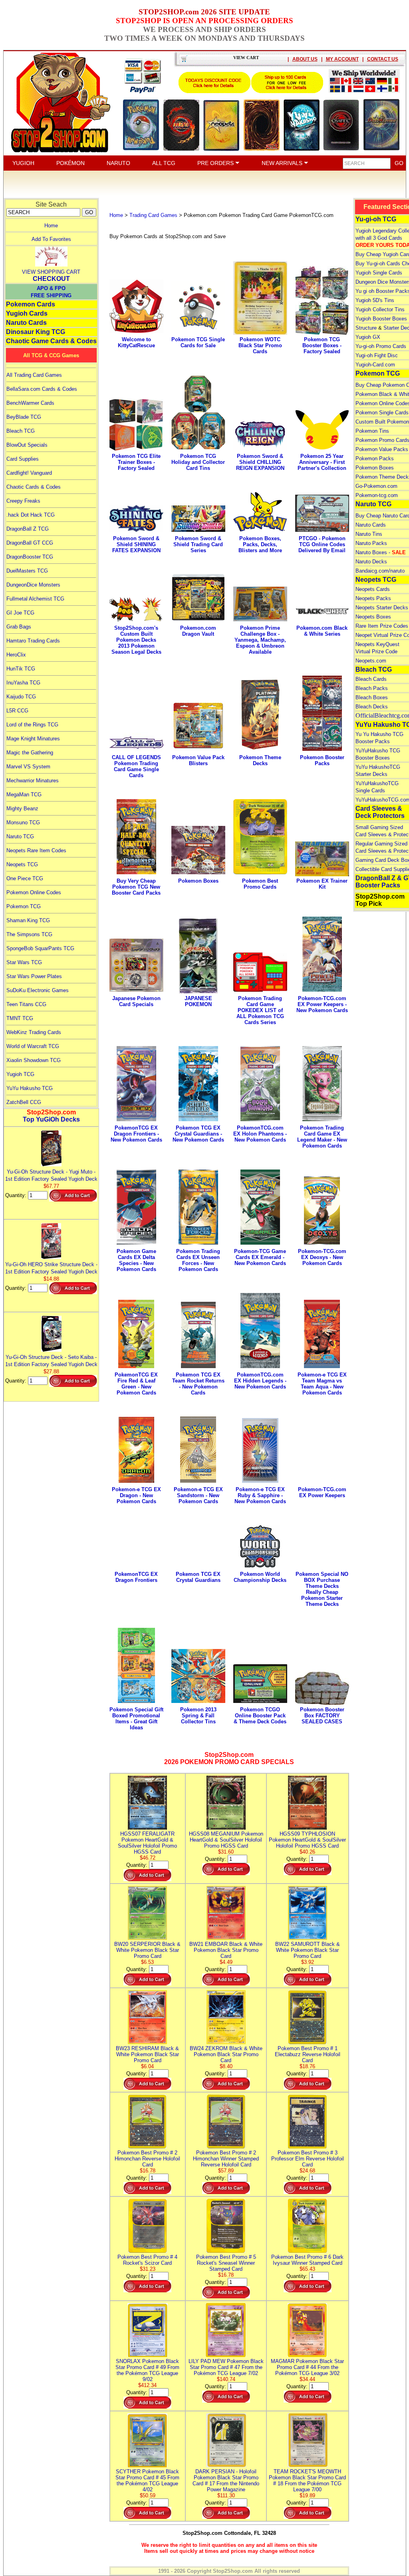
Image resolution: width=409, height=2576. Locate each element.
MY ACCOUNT (342, 59)
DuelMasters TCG (27, 571)
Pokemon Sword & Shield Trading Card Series (198, 544)
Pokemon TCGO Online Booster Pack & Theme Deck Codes (260, 1716)
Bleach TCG (21, 431)
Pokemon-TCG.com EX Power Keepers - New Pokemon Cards (322, 1004)
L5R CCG (17, 711)
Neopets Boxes (373, 617)
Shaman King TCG (28, 920)
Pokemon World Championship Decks (260, 1577)
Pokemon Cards (31, 304)
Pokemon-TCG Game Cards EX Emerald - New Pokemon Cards (260, 1257)
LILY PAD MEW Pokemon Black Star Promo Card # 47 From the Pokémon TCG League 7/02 (226, 2367)
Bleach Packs (372, 688)
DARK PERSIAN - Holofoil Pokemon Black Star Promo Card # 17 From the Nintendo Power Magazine (226, 2481)
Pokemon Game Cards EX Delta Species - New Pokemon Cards (136, 1260)
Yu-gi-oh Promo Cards (381, 346)
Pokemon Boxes (198, 881)
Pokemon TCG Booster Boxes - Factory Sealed (322, 345)
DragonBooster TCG (30, 557)
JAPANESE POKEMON (198, 1001)
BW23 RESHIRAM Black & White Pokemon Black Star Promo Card (147, 2054)
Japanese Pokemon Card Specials (136, 1001)
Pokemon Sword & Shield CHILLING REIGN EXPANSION (260, 462)
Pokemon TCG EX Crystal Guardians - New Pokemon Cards (198, 1134)
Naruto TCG (20, 836)
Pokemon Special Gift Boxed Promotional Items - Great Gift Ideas (136, 1719)
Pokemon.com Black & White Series (322, 631)
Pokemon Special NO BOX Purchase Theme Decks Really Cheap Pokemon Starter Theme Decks (322, 1589)
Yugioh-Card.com (375, 365)
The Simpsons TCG (29, 934)
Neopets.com (371, 661)
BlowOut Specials (27, 445)
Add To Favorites (51, 239)
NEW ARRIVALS (283, 163)
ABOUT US (305, 59)
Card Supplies (23, 459)
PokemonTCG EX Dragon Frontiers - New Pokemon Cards (136, 1134)
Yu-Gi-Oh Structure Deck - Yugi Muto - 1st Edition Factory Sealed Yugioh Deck (51, 1175)
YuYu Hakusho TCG (30, 1088)
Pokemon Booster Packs (322, 760)
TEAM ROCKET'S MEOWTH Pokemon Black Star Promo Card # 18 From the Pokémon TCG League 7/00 (307, 2481)
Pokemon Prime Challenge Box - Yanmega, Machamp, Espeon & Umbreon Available (260, 640)
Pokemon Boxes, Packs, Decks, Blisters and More (260, 544)
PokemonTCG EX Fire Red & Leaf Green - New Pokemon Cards (136, 1384)
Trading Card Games (153, 215)
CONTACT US (383, 59)
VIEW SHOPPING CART (51, 272)
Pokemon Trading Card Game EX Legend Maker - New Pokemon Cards (322, 1137)
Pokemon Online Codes (34, 892)
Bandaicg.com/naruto (380, 571)
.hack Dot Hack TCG (31, 515)
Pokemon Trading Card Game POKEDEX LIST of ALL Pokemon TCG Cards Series (260, 1010)
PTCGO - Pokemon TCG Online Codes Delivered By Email (322, 544)
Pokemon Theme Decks (260, 760)
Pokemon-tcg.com (377, 495)
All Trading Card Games (34, 375)
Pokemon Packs (375, 459)
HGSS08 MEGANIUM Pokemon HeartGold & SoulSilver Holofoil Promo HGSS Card (226, 1840)
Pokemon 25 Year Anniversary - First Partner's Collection (322, 462)
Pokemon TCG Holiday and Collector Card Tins (198, 462)
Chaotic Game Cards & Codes (51, 341)
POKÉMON (70, 163)
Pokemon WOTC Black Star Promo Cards (260, 345)
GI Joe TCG (20, 613)
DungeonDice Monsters (33, 585)
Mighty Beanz (22, 809)
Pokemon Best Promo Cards (260, 884)
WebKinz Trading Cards (34, 1032)
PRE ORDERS (216, 163)
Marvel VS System (28, 767)
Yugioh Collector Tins (380, 309)
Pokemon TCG (24, 906)
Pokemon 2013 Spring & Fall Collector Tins (198, 1716)
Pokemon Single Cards (382, 413)
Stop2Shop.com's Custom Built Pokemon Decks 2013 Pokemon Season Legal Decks (136, 640)
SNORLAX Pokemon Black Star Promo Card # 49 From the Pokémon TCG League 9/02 (147, 2370)
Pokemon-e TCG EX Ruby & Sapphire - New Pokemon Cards (260, 1495)
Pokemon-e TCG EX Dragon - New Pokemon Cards (136, 1495)
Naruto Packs (371, 543)
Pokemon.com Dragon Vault (198, 631)
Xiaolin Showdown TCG (34, 1060)
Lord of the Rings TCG (32, 725)
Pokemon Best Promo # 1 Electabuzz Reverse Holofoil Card (308, 2054)
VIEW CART (246, 58)
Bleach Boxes (372, 697)
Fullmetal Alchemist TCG (35, 599)
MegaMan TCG (24, 795)
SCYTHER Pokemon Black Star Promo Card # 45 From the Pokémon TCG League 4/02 (147, 2481)
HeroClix (16, 655)
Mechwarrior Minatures (33, 781)
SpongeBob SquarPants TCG (40, 948)
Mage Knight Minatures (33, 739)
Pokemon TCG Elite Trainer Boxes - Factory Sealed (136, 462)
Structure (366, 328)
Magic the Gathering (30, 753)
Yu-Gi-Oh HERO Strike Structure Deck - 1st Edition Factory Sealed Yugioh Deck (51, 1268)
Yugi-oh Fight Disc (377, 355)
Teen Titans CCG (26, 1004)
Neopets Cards (373, 589)
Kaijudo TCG (21, 697)
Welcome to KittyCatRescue (136, 342)
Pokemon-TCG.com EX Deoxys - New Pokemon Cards (322, 1257)
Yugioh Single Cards (379, 273)
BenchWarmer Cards (30, 403)
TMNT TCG (20, 1018)
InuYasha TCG (23, 683)
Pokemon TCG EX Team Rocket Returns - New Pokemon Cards (198, 1384)
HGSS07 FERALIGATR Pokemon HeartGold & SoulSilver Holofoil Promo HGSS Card (147, 1843)
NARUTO (118, 163)
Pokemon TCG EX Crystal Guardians (198, 1577)
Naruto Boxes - (381, 552)
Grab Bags (19, 627)
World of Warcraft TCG (33, 1046)
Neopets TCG (22, 864)
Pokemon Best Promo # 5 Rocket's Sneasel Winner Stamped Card (226, 2263)
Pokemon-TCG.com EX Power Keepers (322, 1492)
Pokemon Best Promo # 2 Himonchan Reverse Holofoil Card (147, 2159)
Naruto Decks (371, 562)
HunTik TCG (21, 669)
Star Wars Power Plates (34, 976)
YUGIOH (23, 163)
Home (51, 226)
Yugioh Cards (27, 313)
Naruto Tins (369, 534)
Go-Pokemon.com (376, 486)
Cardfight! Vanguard (29, 473)
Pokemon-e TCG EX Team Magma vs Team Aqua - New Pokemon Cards (322, 1384)
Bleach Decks (372, 707)
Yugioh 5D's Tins (375, 300)
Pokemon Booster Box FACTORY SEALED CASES (322, 1716)
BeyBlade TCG (24, 417)
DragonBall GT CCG (30, 543)
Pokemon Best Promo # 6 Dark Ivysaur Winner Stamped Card (307, 2260)
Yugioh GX (368, 337)
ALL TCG (164, 163)
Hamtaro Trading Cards (33, 641)
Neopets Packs (373, 598)
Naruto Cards (26, 323)
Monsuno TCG (23, 823)
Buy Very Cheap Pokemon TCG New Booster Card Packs (136, 887)
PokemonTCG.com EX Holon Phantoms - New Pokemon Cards (260, 1134)
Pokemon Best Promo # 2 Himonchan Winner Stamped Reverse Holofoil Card (226, 2159)
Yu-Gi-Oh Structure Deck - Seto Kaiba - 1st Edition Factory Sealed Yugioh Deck (51, 1361)
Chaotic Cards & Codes (34, 487)
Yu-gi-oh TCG (376, 219)
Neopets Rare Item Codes (36, 850)
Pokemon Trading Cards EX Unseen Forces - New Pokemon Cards (198, 1260)
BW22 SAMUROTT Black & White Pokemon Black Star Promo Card (308, 1950)
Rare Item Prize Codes (382, 626)
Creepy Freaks (23, 501)
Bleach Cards (371, 679)
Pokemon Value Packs (382, 449)
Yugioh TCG (20, 1074)
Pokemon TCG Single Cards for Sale (198, 342)
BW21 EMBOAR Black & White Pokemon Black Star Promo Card (226, 1950)
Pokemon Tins (372, 431)
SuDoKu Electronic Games (38, 990)
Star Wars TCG (24, 962)
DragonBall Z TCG (28, 529)
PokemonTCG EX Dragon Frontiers (136, 1577)
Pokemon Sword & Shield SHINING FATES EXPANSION (136, 544)
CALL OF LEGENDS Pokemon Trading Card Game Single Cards (136, 766)
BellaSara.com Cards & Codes (42, 389)
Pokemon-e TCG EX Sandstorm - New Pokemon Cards (198, 1495)
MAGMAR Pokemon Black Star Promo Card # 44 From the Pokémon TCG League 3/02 (307, 2367)
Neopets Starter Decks (382, 608)
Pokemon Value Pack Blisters (198, 760)
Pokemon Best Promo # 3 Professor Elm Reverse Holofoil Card (308, 2159)
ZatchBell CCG (24, 1102)
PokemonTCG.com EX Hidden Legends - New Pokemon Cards (260, 1381)
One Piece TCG (25, 878)
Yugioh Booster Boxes (381, 319)
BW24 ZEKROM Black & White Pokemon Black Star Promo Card (226, 2054)
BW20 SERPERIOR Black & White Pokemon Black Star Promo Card (147, 1950)
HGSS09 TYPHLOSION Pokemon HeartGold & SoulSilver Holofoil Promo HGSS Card (307, 1840)
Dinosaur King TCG (36, 332)
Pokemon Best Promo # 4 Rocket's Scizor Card (147, 2260)
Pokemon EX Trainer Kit (322, 884)
